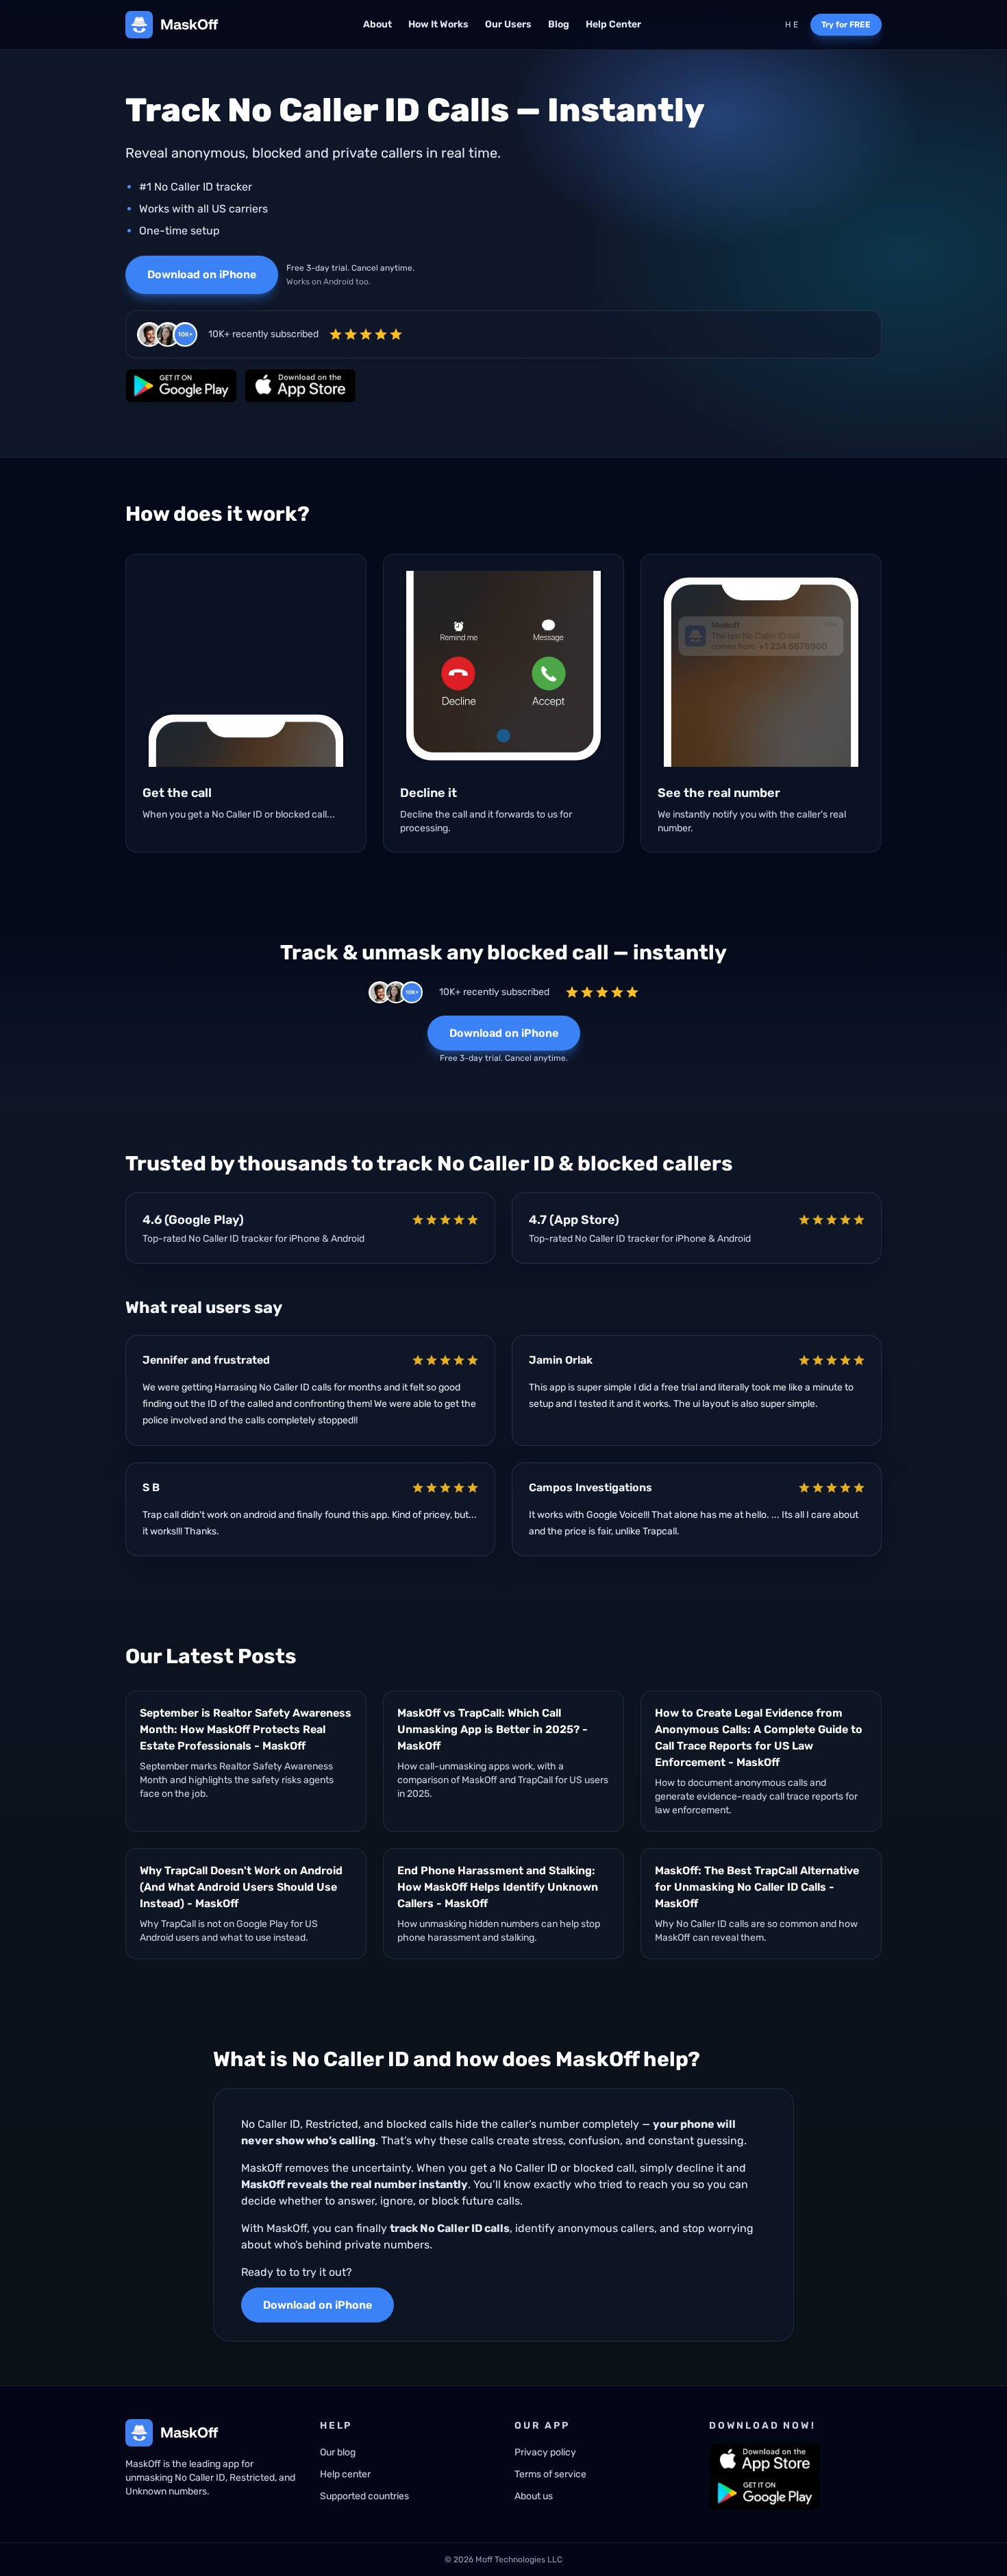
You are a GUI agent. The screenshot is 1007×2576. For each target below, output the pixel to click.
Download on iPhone (202, 274)
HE (792, 25)
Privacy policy (545, 2452)
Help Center (613, 24)
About (377, 24)
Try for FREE (846, 25)
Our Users (508, 24)
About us (534, 2496)
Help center (345, 2474)
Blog (559, 24)
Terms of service (550, 2474)
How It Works (438, 24)
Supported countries (364, 2496)
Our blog (338, 2452)
